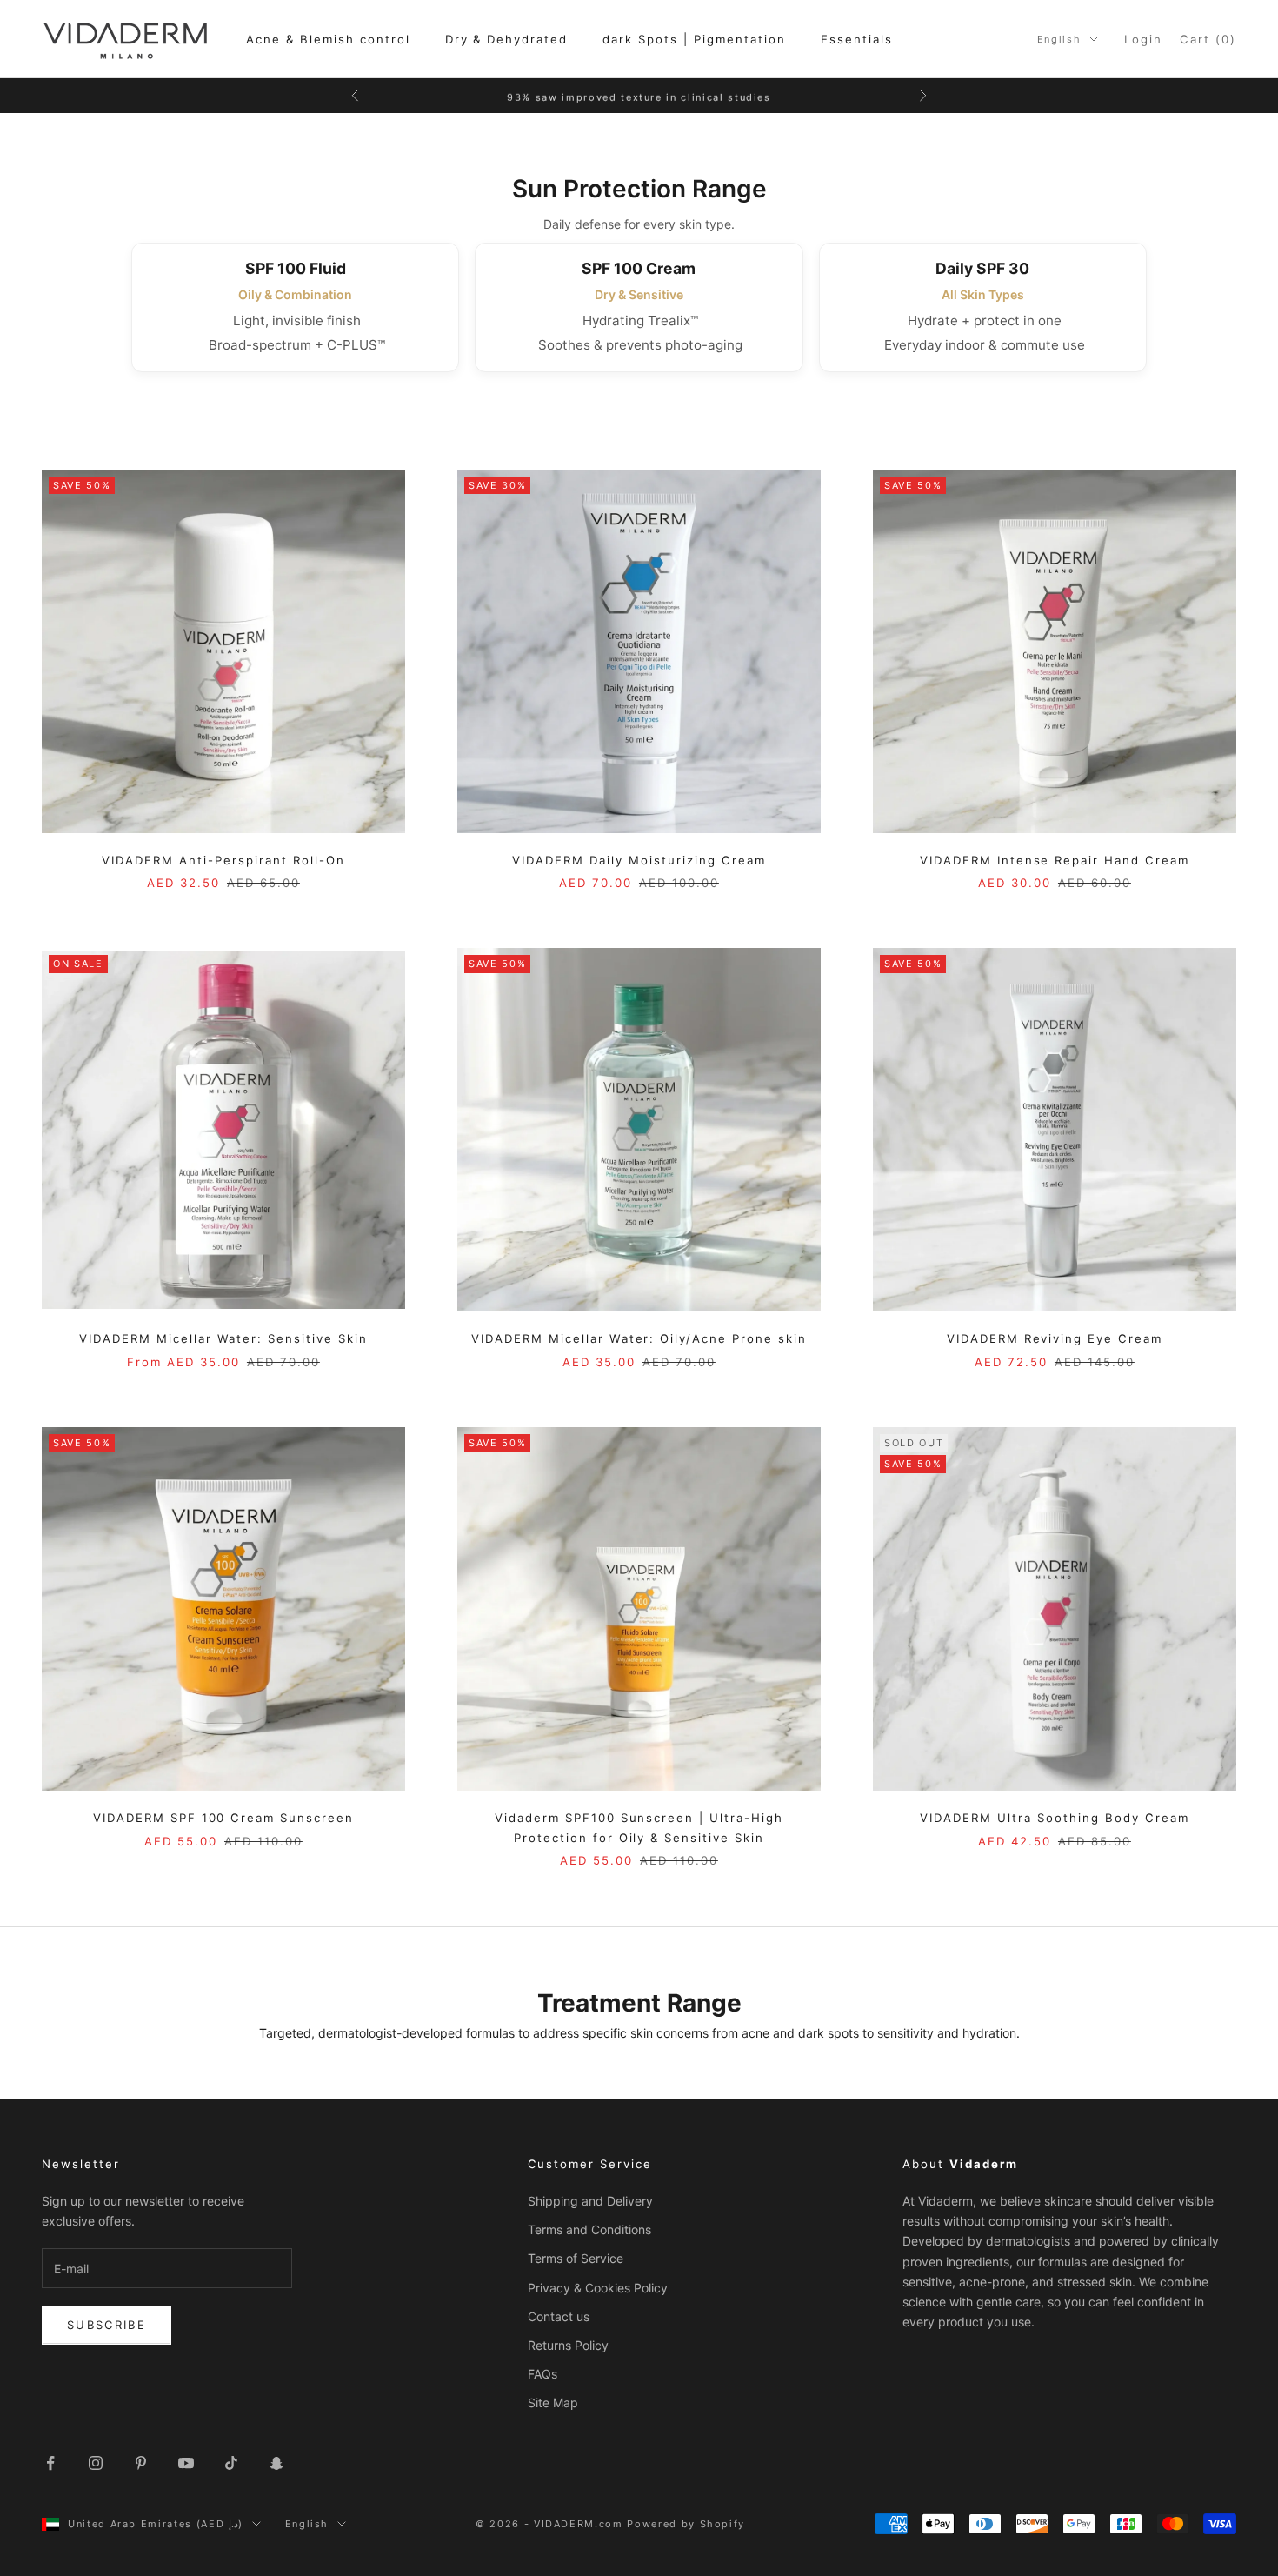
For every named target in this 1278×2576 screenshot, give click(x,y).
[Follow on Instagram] (96, 2463)
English (1059, 39)
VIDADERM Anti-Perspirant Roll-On (223, 860)
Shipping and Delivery (590, 2201)
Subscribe (106, 2325)
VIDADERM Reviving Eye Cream (1055, 1338)
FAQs (542, 2374)
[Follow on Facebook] (50, 2463)
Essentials (857, 39)
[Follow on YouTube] (186, 2463)
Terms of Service (576, 2258)
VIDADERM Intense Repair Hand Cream (1055, 860)
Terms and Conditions (589, 2229)
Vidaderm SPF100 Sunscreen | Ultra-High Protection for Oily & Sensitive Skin (639, 1827)
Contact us (559, 2316)
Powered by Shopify (686, 2524)
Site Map (553, 2402)
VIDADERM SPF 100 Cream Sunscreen (223, 1818)
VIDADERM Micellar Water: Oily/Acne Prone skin (639, 1338)
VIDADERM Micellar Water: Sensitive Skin (223, 1338)
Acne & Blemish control (328, 39)
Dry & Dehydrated (507, 39)
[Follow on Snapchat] (276, 2463)
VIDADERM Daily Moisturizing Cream (639, 860)
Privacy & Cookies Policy (598, 2288)
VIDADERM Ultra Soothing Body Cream (1054, 1818)
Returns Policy (568, 2345)
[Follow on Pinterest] (141, 2463)
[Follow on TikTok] (231, 2463)
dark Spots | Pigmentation (694, 39)
